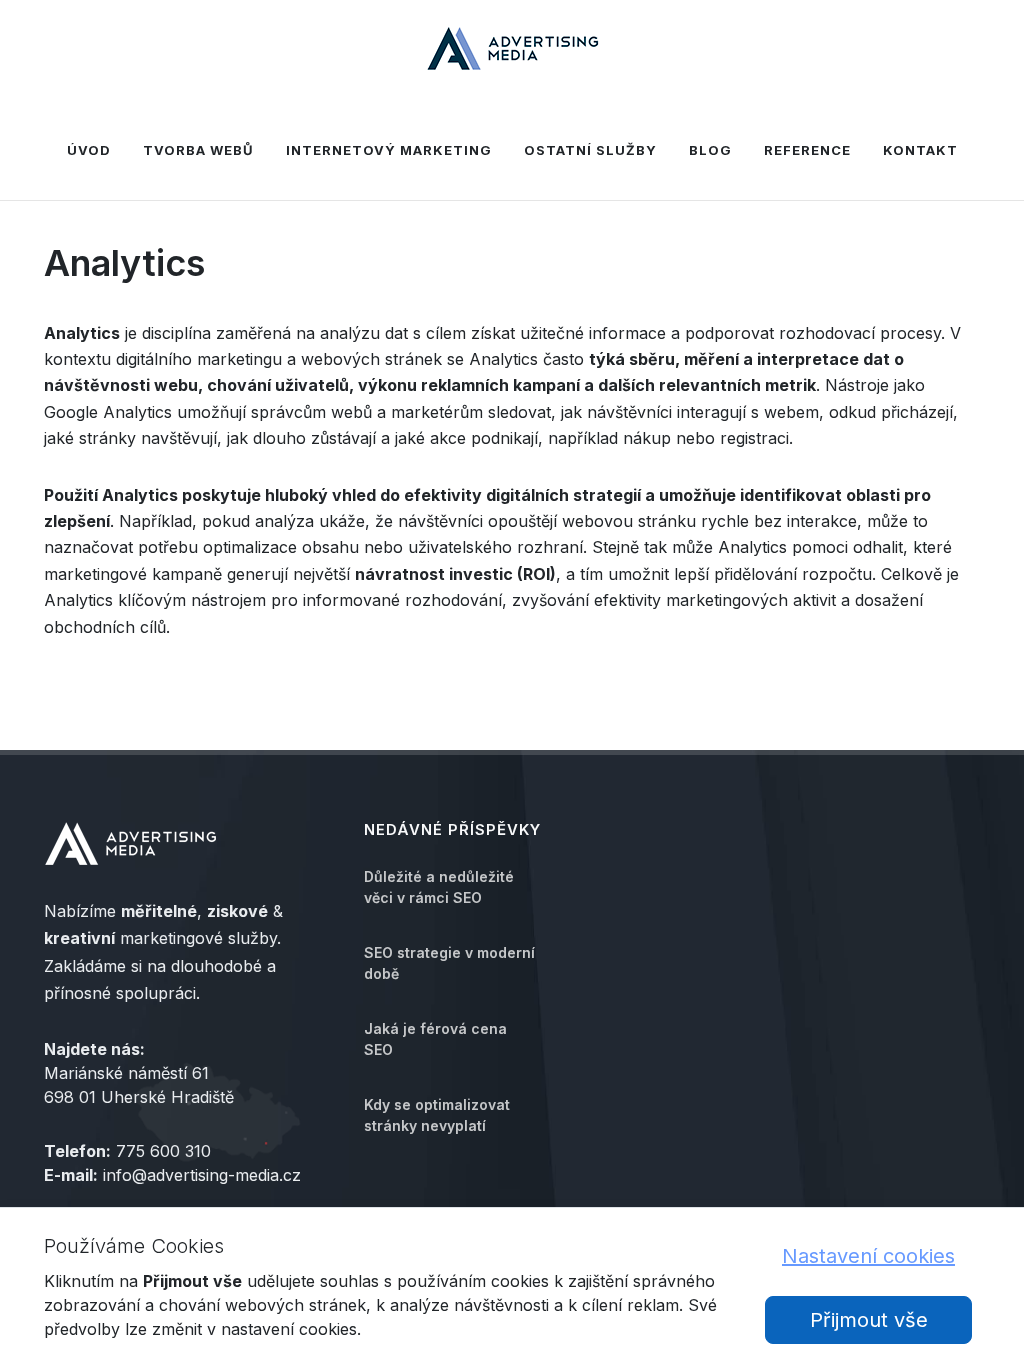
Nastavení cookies (868, 1256)
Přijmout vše (869, 1320)
